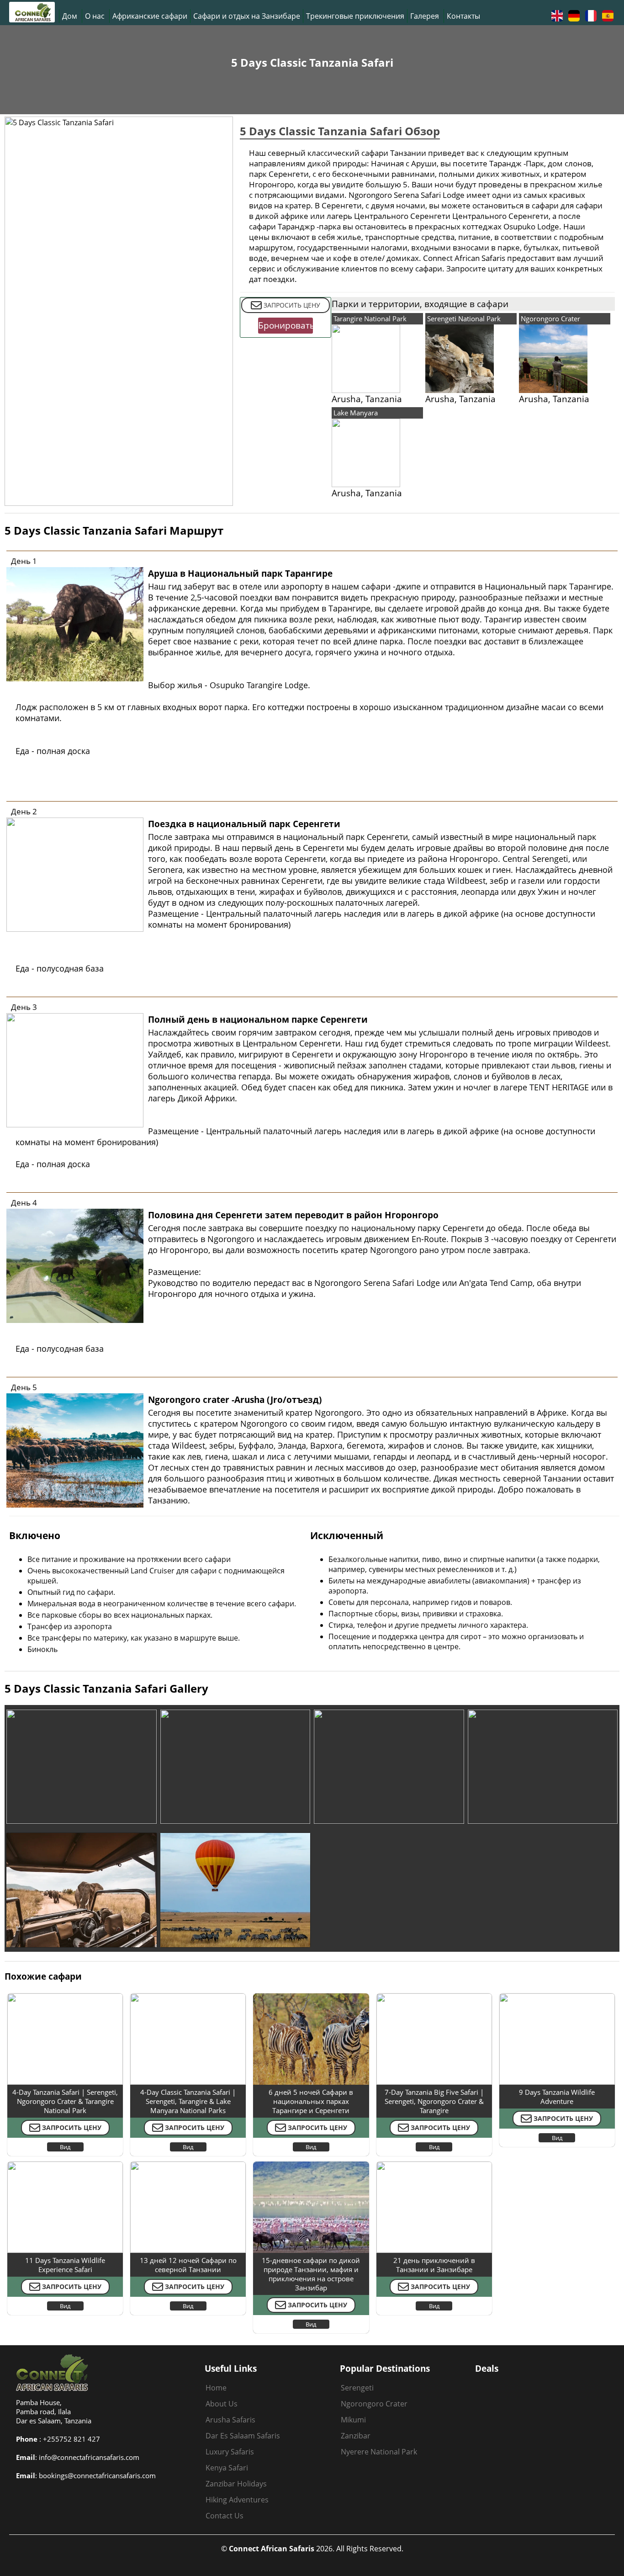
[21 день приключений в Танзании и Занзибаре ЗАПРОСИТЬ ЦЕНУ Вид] (434, 2164)
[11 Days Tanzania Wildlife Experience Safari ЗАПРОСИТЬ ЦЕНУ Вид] (65, 2164)
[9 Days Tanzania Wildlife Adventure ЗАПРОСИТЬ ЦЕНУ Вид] (557, 1996)
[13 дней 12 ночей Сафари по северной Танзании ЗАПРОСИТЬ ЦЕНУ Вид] (188, 2164)
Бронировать (286, 325)
